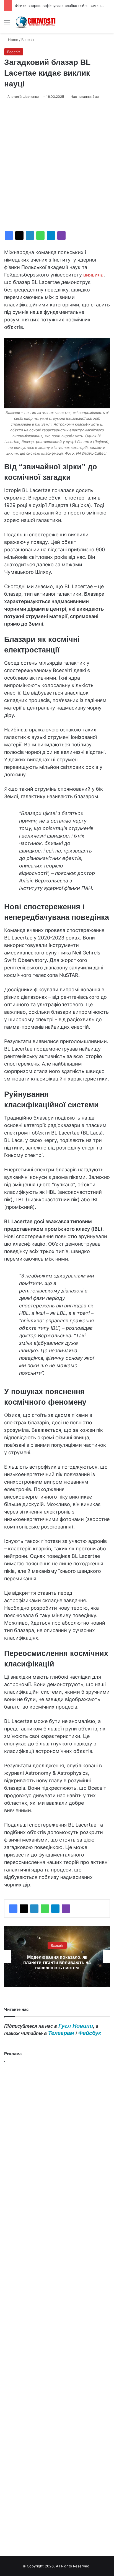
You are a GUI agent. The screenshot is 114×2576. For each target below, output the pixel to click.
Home (13, 40)
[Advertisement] (57, 165)
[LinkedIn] (30, 235)
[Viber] (61, 235)
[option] (57, 1957)
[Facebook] (9, 235)
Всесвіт (28, 40)
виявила (93, 275)
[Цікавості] (36, 22)
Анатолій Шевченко (23, 97)
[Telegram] (51, 235)
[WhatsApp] (40, 235)
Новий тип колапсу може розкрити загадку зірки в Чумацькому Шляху (57, 1962)
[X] (19, 235)
